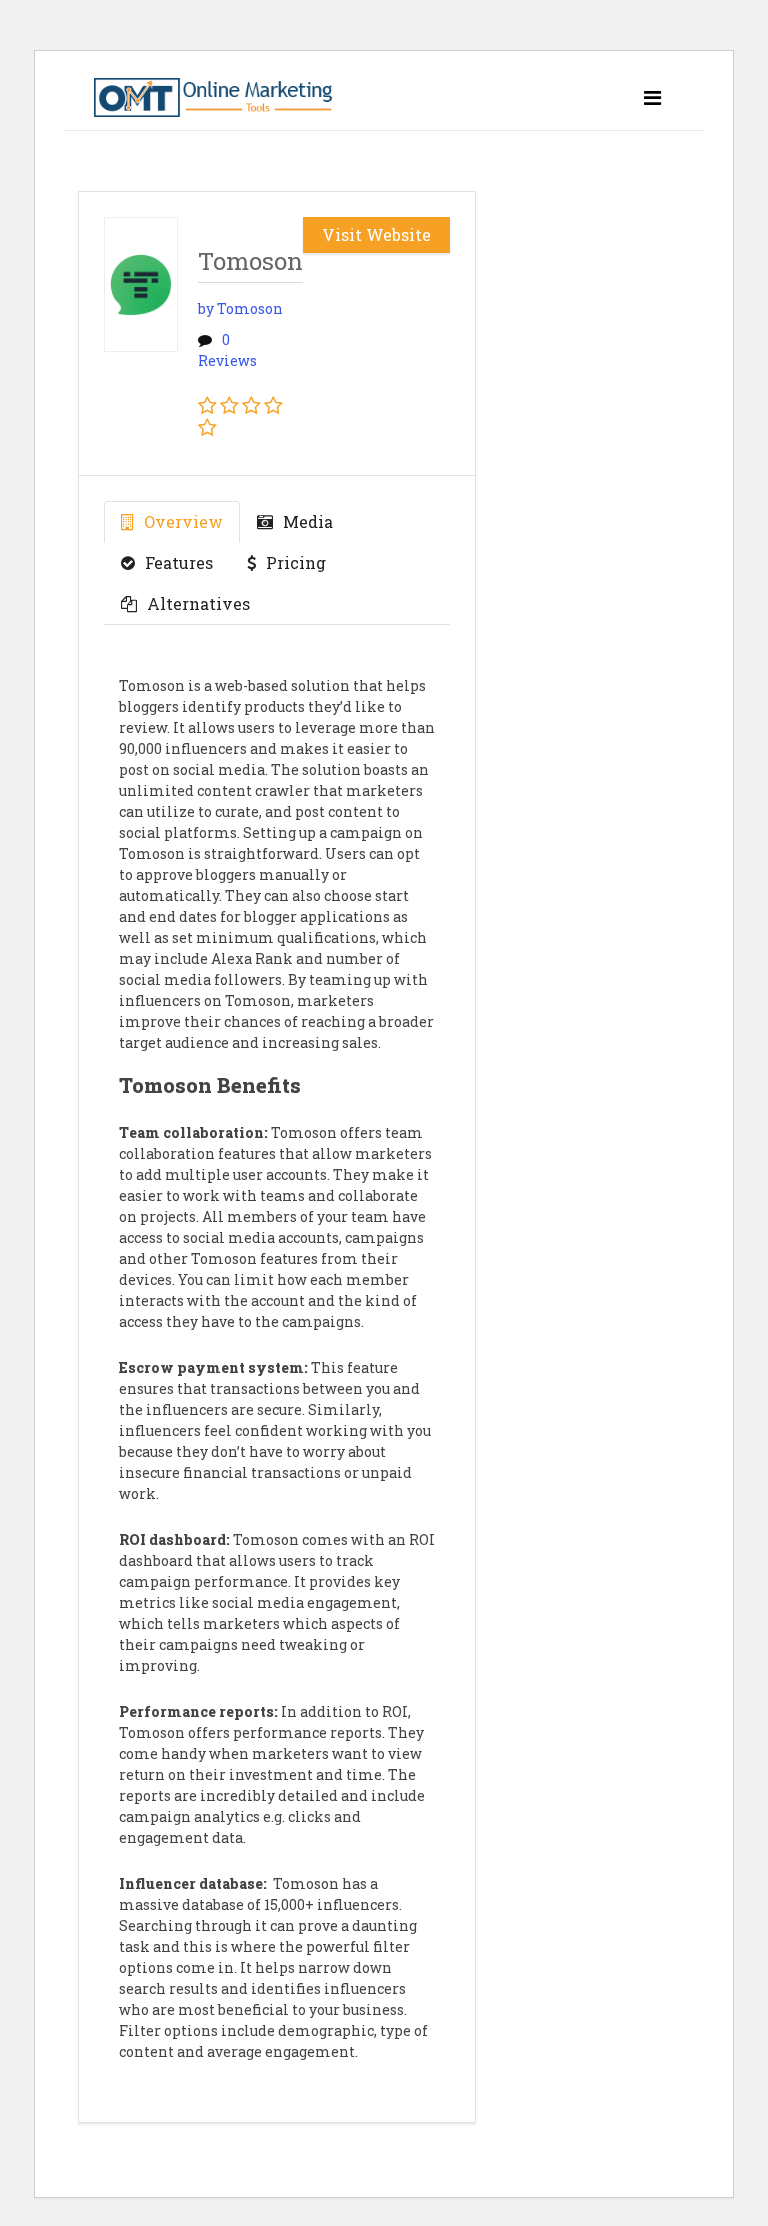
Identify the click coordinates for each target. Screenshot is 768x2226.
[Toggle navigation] (652, 97)
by (240, 308)
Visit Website (376, 234)
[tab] (172, 522)
